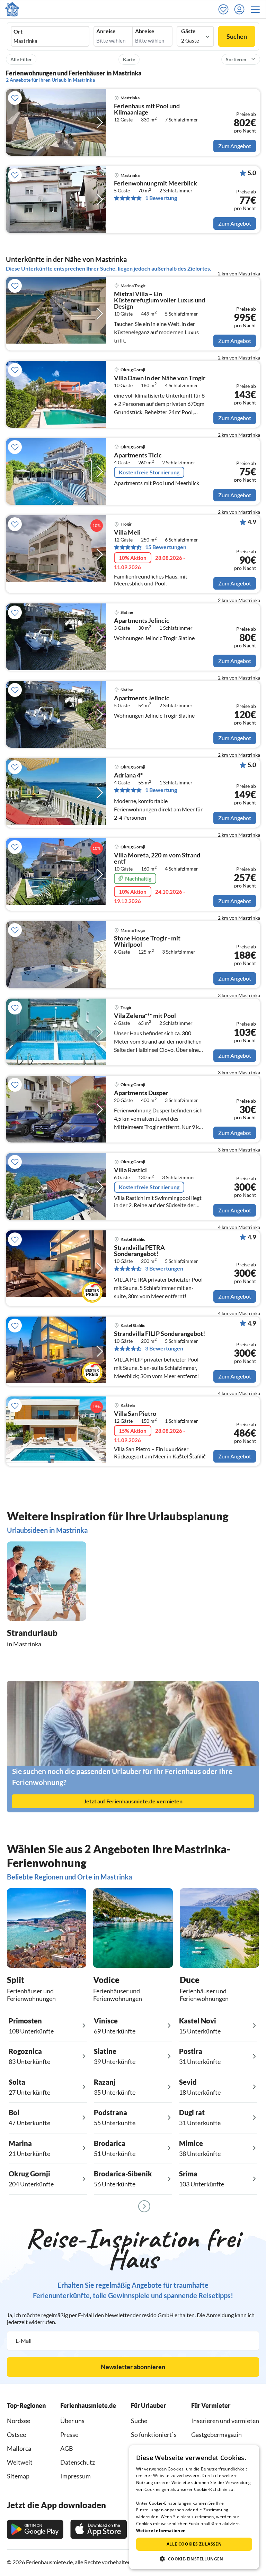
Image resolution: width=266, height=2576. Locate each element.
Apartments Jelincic (142, 621)
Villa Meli (127, 533)
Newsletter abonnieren (133, 2367)
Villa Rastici (130, 1170)
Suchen (237, 36)
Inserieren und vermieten (225, 2421)
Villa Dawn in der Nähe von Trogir (160, 378)
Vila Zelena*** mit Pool (145, 1016)
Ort (18, 31)
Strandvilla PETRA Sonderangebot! (139, 1251)
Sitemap (18, 2476)
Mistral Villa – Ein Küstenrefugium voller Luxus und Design (159, 300)
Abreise (145, 31)
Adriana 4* (128, 775)
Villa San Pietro (135, 1414)
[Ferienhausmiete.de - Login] (241, 9)
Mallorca (19, 2448)
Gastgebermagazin (216, 2434)
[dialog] (194, 2507)
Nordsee (19, 2421)
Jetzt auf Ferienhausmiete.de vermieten (133, 1801)
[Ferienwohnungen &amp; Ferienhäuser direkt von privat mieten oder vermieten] (12, 9)
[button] (257, 9)
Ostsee (16, 2434)
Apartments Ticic (138, 455)
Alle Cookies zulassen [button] (194, 2544)
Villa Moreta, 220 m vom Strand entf (157, 858)
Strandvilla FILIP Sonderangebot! (159, 1334)
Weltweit (20, 2462)
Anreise (106, 31)
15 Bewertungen (166, 547)
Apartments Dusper (141, 1093)
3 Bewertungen (164, 1268)
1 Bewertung (161, 198)
